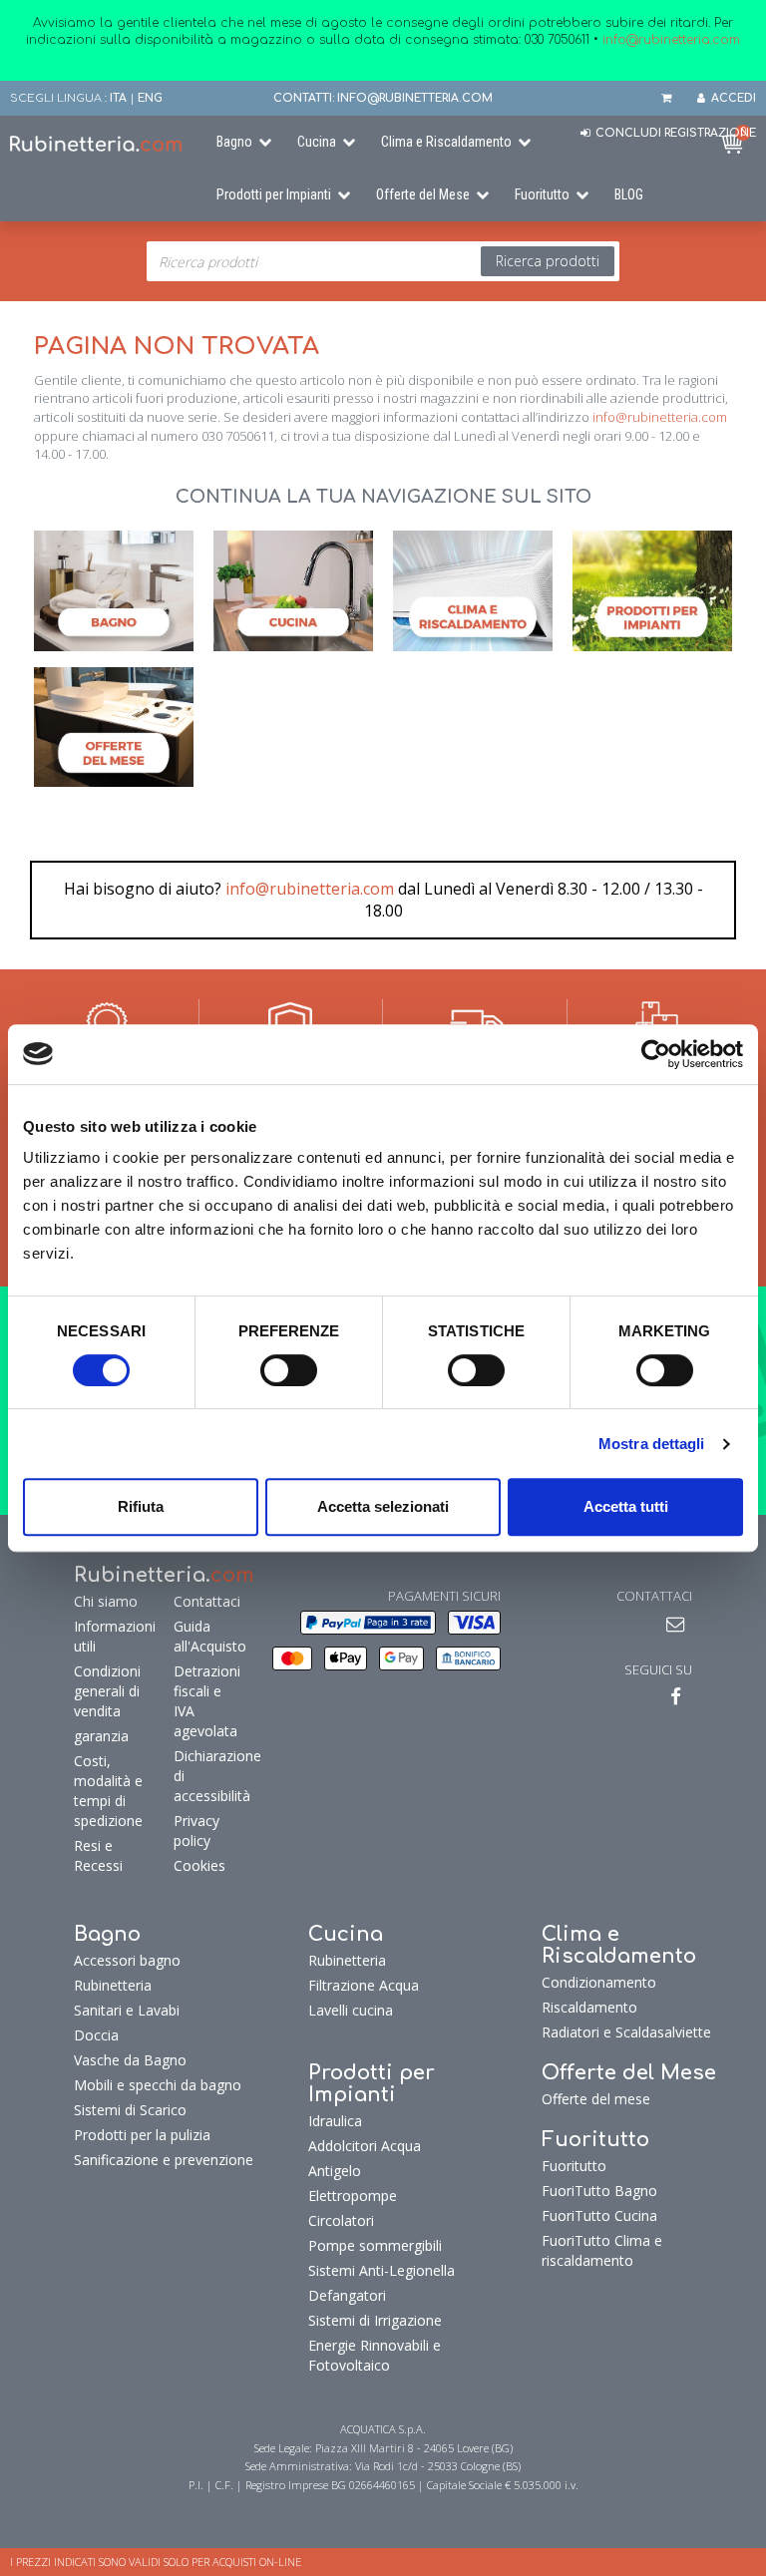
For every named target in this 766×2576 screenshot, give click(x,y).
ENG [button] (150, 98)
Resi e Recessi (98, 1855)
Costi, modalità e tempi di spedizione (108, 1791)
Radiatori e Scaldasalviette (626, 2032)
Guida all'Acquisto (204, 1636)
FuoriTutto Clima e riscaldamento (602, 2250)
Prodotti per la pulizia (142, 2135)
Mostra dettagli (652, 1444)
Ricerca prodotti (548, 261)
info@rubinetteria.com (660, 417)
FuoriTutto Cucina (599, 2215)
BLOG (629, 194)
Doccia (96, 2035)
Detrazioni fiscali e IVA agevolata (204, 1701)
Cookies (199, 1865)
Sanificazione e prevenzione (164, 2160)
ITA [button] (118, 98)
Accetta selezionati (383, 1506)
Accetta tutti (626, 1506)
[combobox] (383, 261)
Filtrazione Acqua (364, 1985)
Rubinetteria (113, 1985)
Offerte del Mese (423, 194)
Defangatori (347, 2295)
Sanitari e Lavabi (127, 2010)
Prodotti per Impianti (274, 194)
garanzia (101, 1736)
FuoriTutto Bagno (599, 2191)
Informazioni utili (115, 1636)
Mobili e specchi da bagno (158, 2085)
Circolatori (341, 2220)
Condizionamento (599, 1982)
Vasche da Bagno (130, 2060)
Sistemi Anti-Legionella (382, 2270)
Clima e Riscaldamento (446, 142)
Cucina (317, 142)
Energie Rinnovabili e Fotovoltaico (375, 2355)
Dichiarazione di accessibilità (204, 1776)
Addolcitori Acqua (365, 2146)
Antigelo (335, 2171)
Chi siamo (106, 1601)
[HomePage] (96, 144)
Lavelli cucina (351, 2010)
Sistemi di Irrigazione (375, 2320)
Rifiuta (141, 1506)
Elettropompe (353, 2196)
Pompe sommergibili (375, 2245)
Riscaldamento (589, 2007)
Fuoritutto (542, 194)
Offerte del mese (596, 2099)
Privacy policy (196, 1831)
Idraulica (335, 2121)
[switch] (289, 1370)
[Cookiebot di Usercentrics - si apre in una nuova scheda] (656, 1054)
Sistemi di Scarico (130, 2110)
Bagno (234, 142)
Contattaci (204, 1601)
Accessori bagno (127, 1960)
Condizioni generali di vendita (107, 1691)
